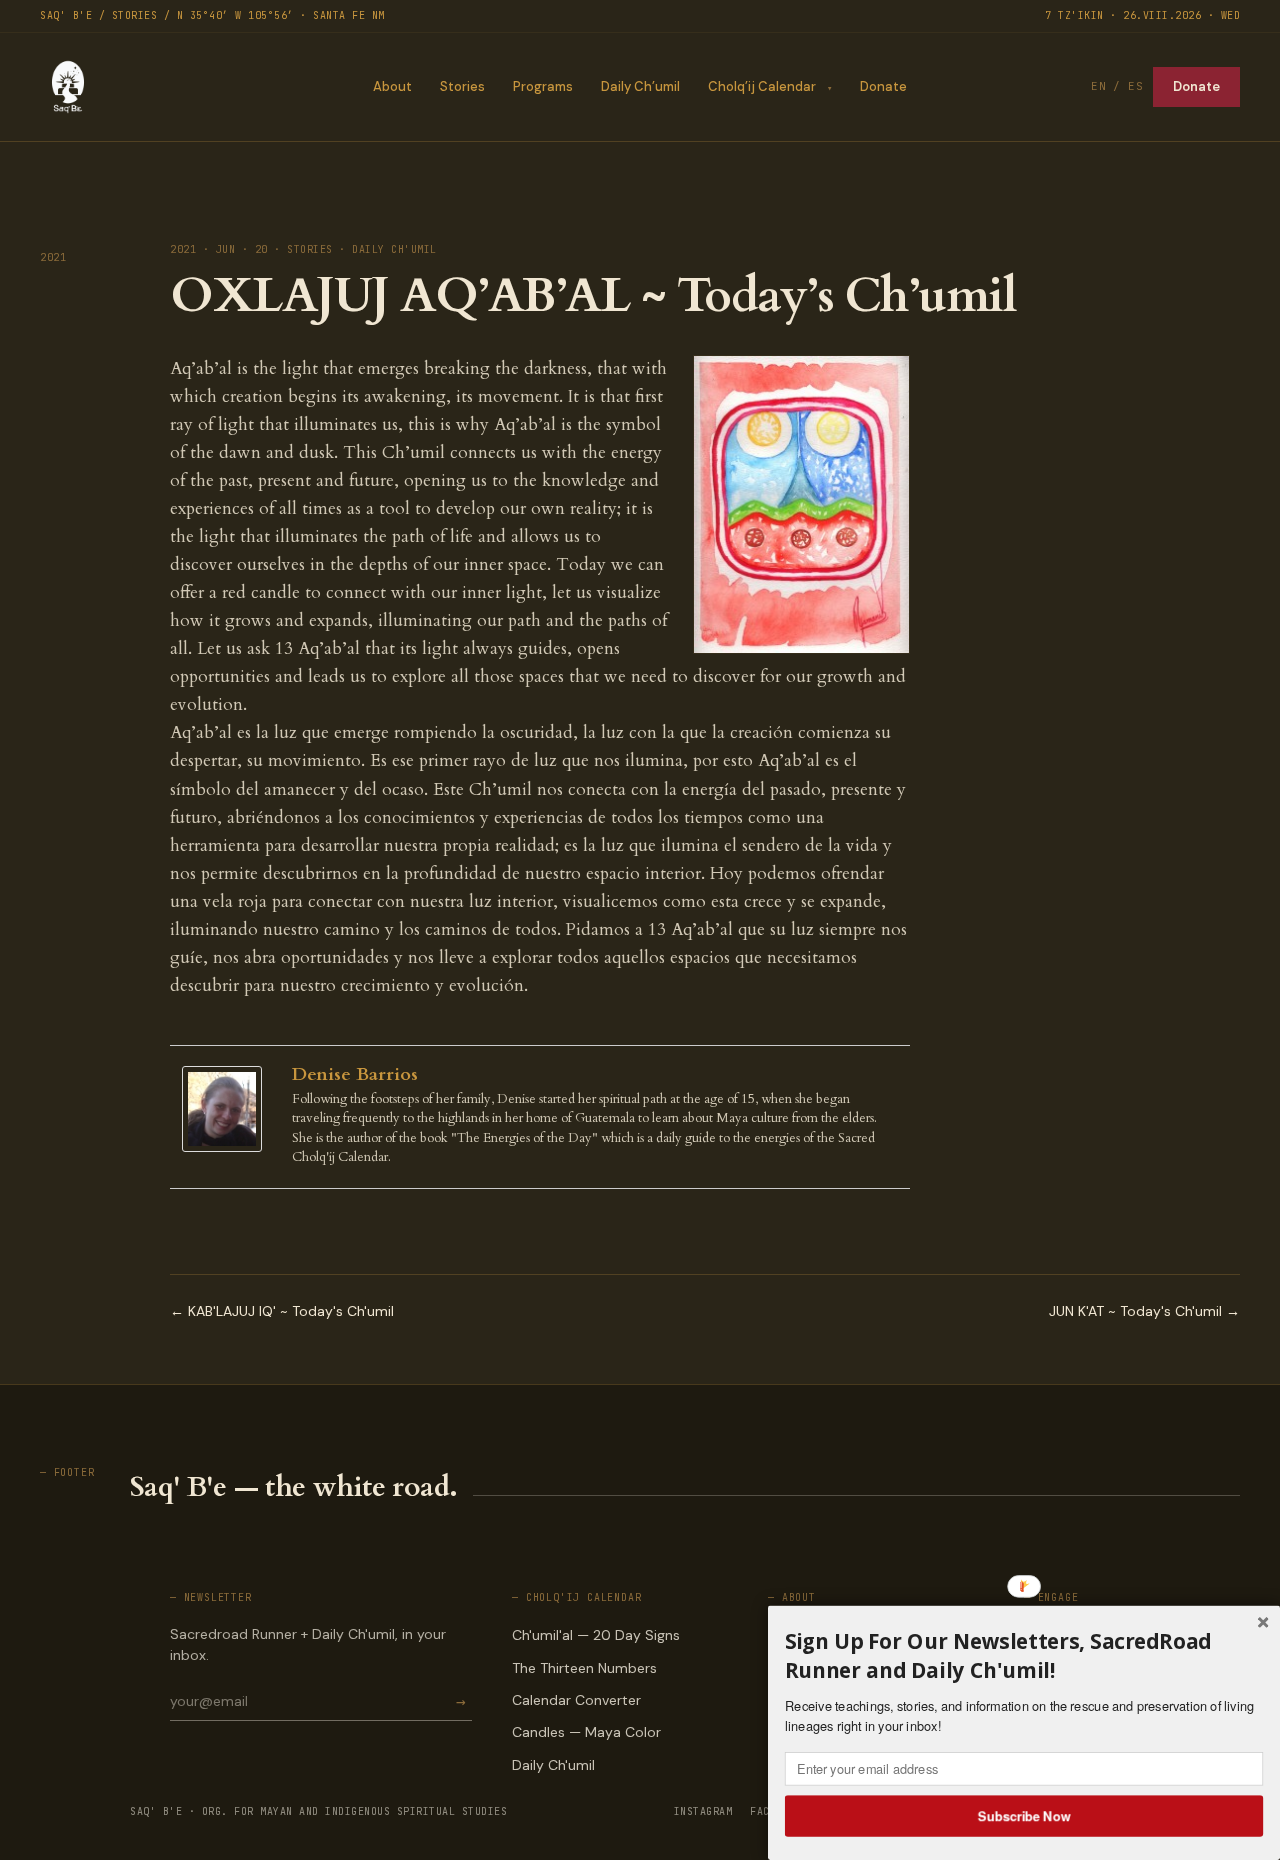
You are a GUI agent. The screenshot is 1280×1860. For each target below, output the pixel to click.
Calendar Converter (576, 1700)
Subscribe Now (1024, 1815)
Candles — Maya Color (586, 1732)
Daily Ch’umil (640, 86)
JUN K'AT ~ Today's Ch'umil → (1144, 1311)
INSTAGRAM (703, 1811)
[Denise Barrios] (227, 1109)
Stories (462, 86)
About (392, 86)
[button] (1024, 1655)
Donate (883, 86)
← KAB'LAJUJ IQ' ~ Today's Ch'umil (282, 1311)
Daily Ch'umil (553, 1765)
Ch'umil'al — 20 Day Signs (596, 1635)
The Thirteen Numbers (584, 1668)
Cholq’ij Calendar (762, 86)
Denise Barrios (355, 1074)
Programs (543, 86)
